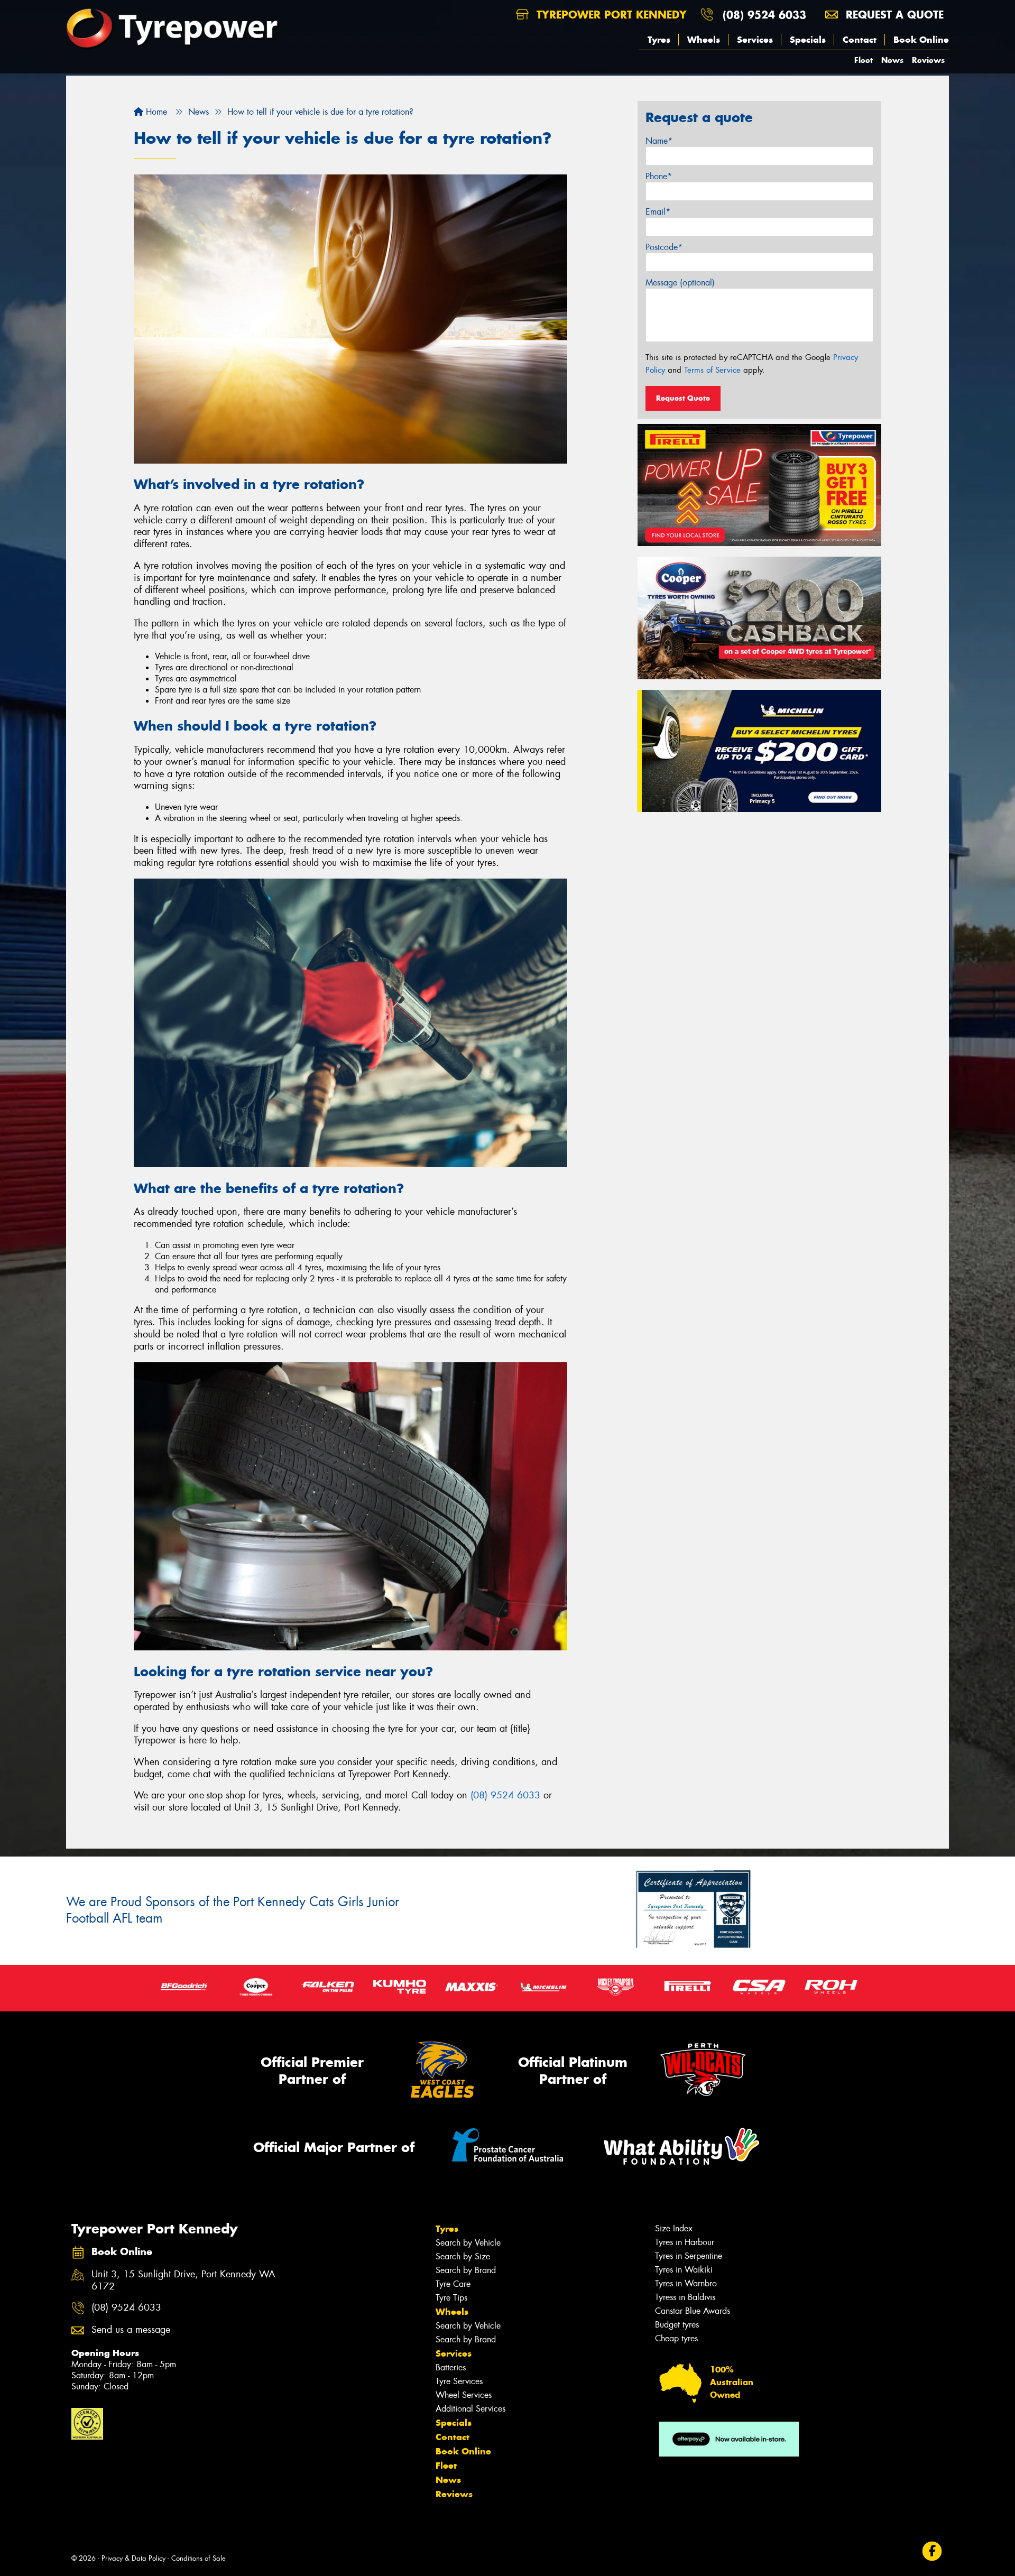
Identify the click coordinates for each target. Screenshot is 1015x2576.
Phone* (659, 176)
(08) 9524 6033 (764, 15)
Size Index (674, 2228)
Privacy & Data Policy (133, 2558)
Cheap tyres (676, 2338)
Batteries (451, 2367)
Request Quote (683, 398)
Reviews (928, 60)
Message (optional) (680, 283)
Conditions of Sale (199, 2558)
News (892, 60)
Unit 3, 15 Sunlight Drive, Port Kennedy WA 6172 (183, 2280)
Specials (808, 40)
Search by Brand (466, 2270)
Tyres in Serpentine (689, 2256)
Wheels (704, 40)
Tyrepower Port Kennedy (610, 15)
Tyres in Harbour (685, 2242)
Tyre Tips (451, 2298)
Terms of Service (712, 370)
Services (755, 40)
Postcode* (664, 247)
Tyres (659, 40)
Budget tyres (677, 2325)
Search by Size (463, 2256)
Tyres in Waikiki (684, 2270)
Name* (659, 141)
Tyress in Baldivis (685, 2297)
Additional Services (470, 2409)
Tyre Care (453, 2284)
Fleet (864, 60)
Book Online (921, 40)
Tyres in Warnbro (686, 2283)
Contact (860, 40)
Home (155, 112)
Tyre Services (459, 2381)
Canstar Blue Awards (693, 2311)
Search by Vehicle (468, 2243)
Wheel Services (464, 2395)
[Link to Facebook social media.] (932, 2551)
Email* (658, 212)
